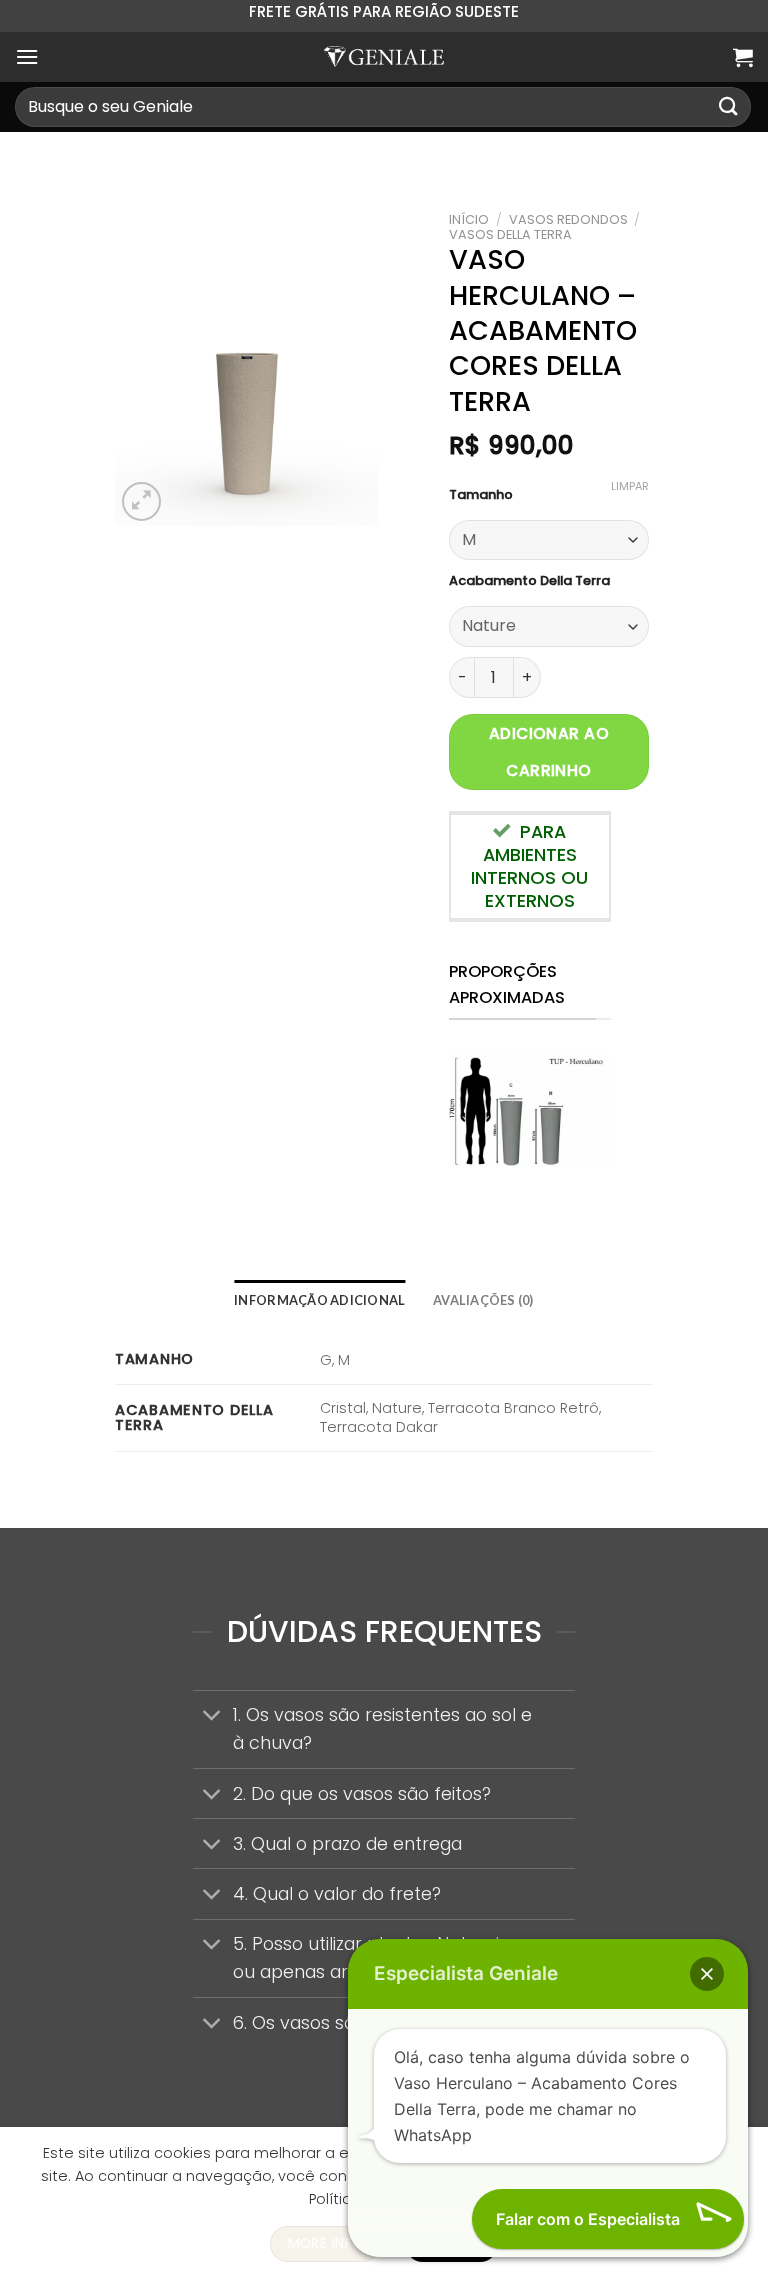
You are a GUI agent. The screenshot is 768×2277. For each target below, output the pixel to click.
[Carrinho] (743, 57)
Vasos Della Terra (510, 234)
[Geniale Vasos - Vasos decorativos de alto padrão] (384, 56)
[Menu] (27, 56)
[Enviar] (729, 106)
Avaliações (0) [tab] (483, 1300)
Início (469, 219)
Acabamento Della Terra (529, 581)
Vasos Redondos (568, 219)
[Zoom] (141, 501)
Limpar (630, 486)
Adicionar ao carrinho (549, 752)
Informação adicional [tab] (319, 1300)
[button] (707, 1974)
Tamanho (481, 495)
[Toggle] (212, 1717)
